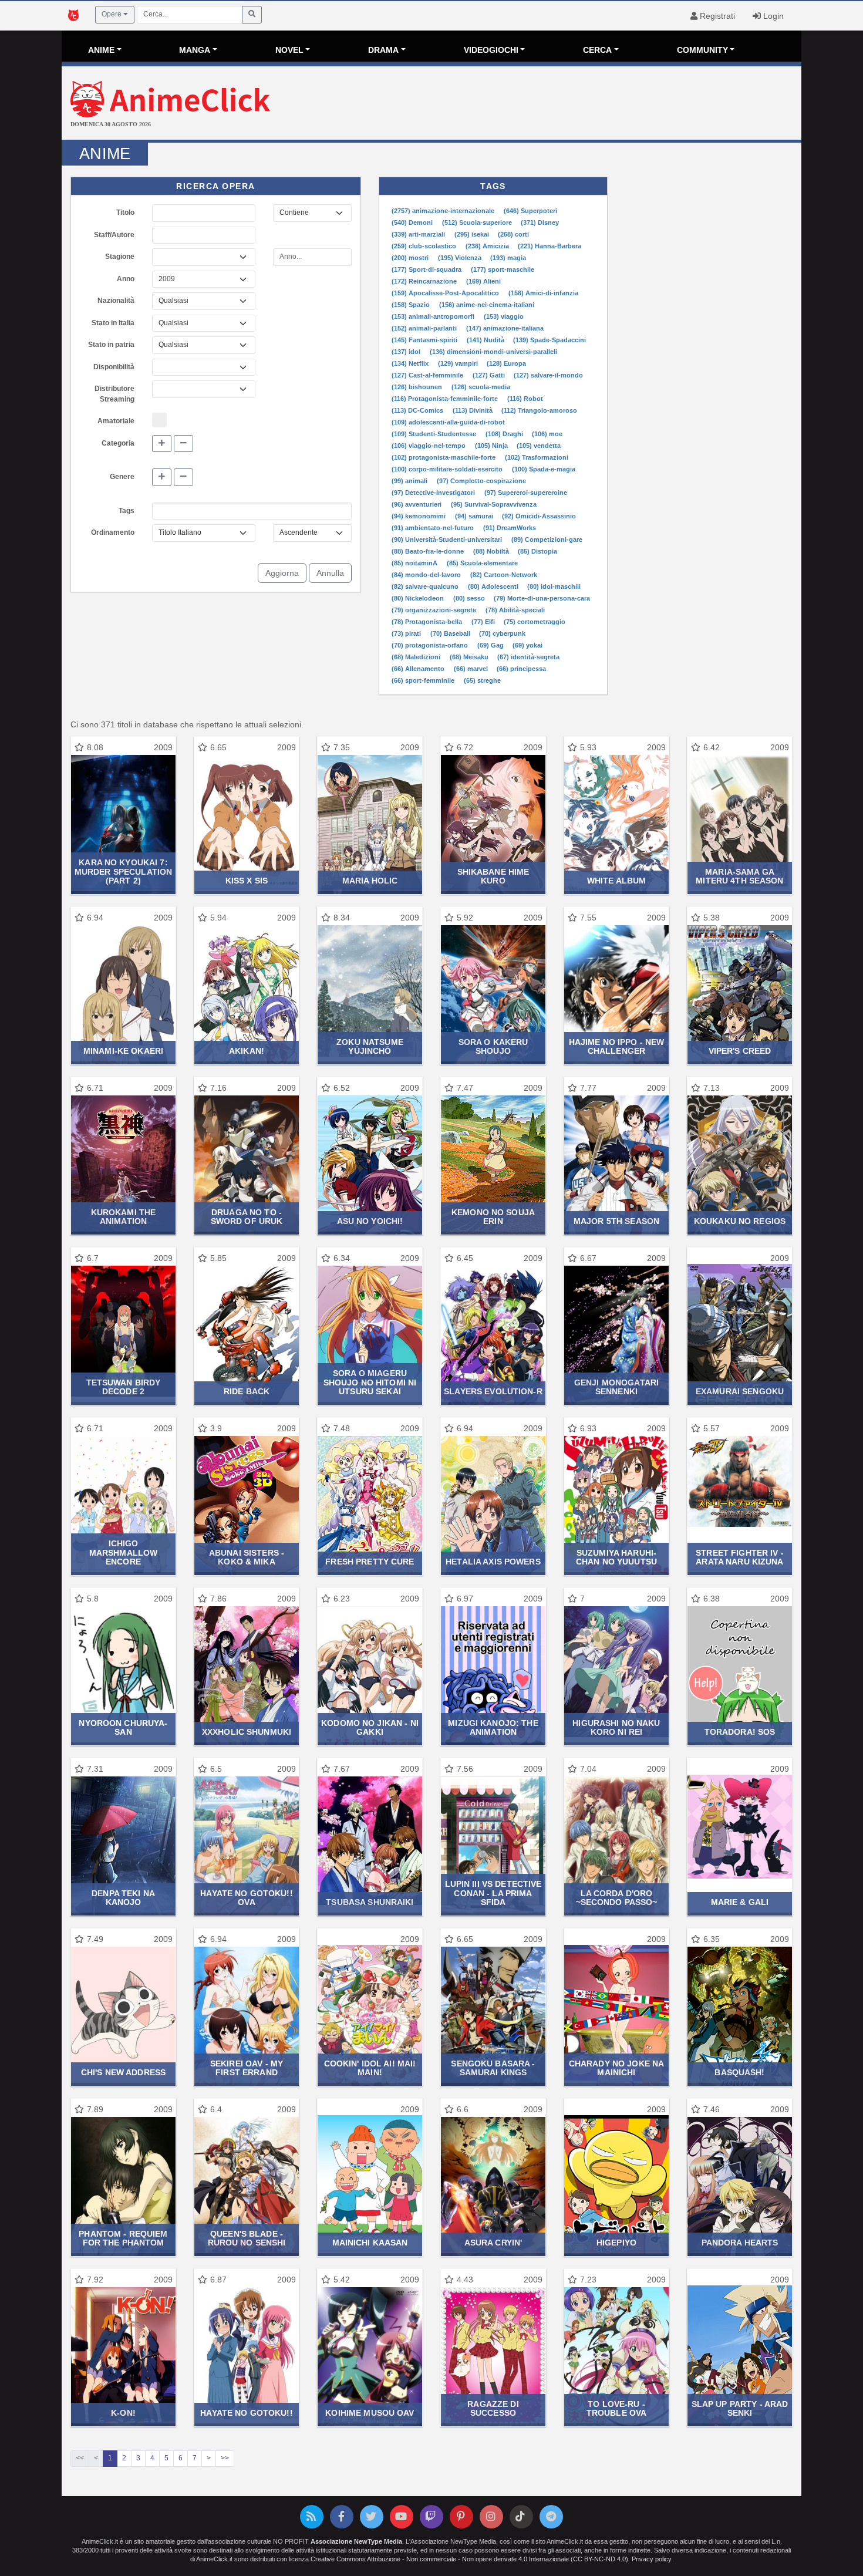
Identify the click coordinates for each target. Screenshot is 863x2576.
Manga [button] (195, 50)
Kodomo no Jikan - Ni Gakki (370, 1727)
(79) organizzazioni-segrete (435, 610)
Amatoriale (116, 421)
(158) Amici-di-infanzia (543, 293)
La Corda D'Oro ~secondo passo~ (617, 1898)
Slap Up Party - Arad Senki (740, 2408)
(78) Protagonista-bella (428, 622)
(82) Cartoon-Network (504, 575)
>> (225, 2458)
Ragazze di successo (493, 2408)
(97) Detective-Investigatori (434, 493)
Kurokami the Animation (124, 1217)
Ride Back (247, 1391)
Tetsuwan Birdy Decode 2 (124, 1387)
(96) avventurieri (417, 504)
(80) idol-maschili (554, 586)
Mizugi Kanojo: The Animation (493, 1727)
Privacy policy (651, 2559)
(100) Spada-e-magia (544, 469)
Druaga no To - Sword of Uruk (247, 1217)
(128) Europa (506, 363)
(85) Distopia (537, 551)
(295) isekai (473, 234)
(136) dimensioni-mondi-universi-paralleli (493, 352)
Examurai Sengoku (740, 1391)
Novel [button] (289, 50)
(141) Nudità (486, 340)
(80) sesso (470, 598)
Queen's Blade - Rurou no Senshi (247, 2238)
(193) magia (508, 258)
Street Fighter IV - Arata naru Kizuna (740, 1557)
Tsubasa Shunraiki (370, 1902)
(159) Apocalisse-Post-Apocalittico (446, 293)
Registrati (716, 16)
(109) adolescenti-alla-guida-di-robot (448, 422)
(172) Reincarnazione (425, 281)
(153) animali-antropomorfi (434, 316)
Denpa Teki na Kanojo (123, 1898)
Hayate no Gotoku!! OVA (246, 1898)
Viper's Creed (740, 1051)
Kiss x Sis (247, 881)
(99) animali (410, 481)
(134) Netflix (411, 363)
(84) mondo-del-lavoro (427, 575)
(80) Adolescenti (494, 586)
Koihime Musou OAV (370, 2413)
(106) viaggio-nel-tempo (429, 446)
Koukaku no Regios (740, 1221)
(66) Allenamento (419, 669)
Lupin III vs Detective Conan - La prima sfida (493, 1893)
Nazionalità (116, 301)
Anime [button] (101, 50)
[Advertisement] (555, 104)
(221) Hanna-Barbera (550, 246)
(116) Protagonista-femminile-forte (446, 399)
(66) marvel (472, 669)
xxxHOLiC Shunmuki (247, 1732)
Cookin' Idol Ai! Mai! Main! (370, 2068)
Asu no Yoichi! (370, 1221)
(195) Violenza (461, 258)
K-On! (123, 2413)
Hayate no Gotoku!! (246, 2413)
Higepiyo (616, 2243)
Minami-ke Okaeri (123, 1051)
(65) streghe (482, 680)
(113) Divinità (473, 410)
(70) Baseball (451, 633)
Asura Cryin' (493, 2243)
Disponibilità (114, 367)
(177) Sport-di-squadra (427, 269)
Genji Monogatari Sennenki (616, 1387)
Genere (122, 477)
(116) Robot (525, 399)
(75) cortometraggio (535, 622)
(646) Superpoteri (530, 211)
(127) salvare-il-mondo (548, 375)
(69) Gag (491, 645)
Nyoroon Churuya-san (123, 1727)
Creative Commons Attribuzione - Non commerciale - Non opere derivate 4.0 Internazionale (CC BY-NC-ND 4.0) (469, 2559)
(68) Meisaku (470, 657)
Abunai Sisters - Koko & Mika (247, 1557)
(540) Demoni (413, 222)
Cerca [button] (597, 50)
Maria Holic (370, 881)
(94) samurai (475, 516)
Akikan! (247, 1051)
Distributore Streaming (114, 394)
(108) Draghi (505, 434)
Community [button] (702, 50)
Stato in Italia (113, 323)
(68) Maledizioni (417, 657)
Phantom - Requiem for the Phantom (123, 2238)
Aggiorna (282, 573)
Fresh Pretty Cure (370, 1562)
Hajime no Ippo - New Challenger (617, 1046)
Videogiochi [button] (491, 50)
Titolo (125, 213)
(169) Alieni (483, 281)
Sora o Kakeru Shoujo (493, 1046)
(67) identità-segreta (528, 657)
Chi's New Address (123, 2072)
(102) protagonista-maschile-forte (444, 457)
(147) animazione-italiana (505, 328)
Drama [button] (383, 50)
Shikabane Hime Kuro (493, 876)
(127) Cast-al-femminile (428, 375)
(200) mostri (411, 258)
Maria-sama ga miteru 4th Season (739, 876)
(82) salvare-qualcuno (426, 586)
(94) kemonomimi (419, 516)
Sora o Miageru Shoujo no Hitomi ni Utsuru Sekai (370, 1382)
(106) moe (547, 434)
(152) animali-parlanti (425, 328)
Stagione (120, 257)
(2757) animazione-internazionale (444, 211)
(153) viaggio (504, 316)
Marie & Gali (740, 1902)
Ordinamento (113, 532)
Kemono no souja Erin (493, 1217)
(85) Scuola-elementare (482, 563)
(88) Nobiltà (492, 551)
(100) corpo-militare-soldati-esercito (448, 469)
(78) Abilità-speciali (515, 610)
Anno (126, 279)
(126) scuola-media (481, 387)
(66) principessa (521, 669)
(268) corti (513, 234)
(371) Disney (540, 222)
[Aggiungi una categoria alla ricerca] (162, 444)
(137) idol (407, 352)
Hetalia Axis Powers (493, 1562)
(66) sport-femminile (424, 680)
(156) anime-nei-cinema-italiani (487, 305)
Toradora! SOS (740, 1732)
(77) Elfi (484, 622)
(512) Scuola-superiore (478, 222)
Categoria (118, 443)
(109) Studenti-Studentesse (435, 434)
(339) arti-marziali (419, 234)
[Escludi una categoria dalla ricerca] (183, 444)
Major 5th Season (616, 1221)
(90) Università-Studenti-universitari (448, 540)
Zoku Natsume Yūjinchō (370, 1046)
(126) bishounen (418, 387)
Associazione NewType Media (356, 2541)
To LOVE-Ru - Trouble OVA (616, 2408)
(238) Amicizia (488, 246)
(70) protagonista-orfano (431, 645)
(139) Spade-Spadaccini (550, 340)
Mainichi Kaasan (370, 2243)
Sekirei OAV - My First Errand (247, 2068)
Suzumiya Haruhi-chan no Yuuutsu (616, 1557)
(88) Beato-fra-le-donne (429, 551)
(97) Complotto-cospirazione (481, 481)
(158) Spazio (412, 305)
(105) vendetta (539, 446)
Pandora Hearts (740, 2243)
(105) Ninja (492, 446)
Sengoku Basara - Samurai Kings (493, 2068)
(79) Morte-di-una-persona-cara (542, 598)
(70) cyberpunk (502, 633)
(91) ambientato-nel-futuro (434, 528)
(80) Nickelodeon (419, 598)
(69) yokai (527, 645)
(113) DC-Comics (418, 410)
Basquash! (739, 2072)
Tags (127, 511)
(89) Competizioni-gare (547, 540)
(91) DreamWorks (510, 528)
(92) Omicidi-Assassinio (539, 516)
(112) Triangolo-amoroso (539, 410)
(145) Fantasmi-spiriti (425, 340)
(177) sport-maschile (503, 269)
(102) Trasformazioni (537, 457)
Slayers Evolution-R (493, 1391)
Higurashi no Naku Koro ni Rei (616, 1727)
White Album (616, 881)
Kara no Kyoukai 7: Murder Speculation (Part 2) (123, 871)
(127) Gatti (490, 375)
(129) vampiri (459, 363)
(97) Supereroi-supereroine (526, 493)
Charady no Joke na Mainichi (616, 2068)
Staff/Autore (114, 235)
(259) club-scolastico (425, 246)
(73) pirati (407, 633)
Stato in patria (111, 345)
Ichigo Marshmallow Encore (123, 1552)
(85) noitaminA (415, 563)
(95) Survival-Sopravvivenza (494, 504)
